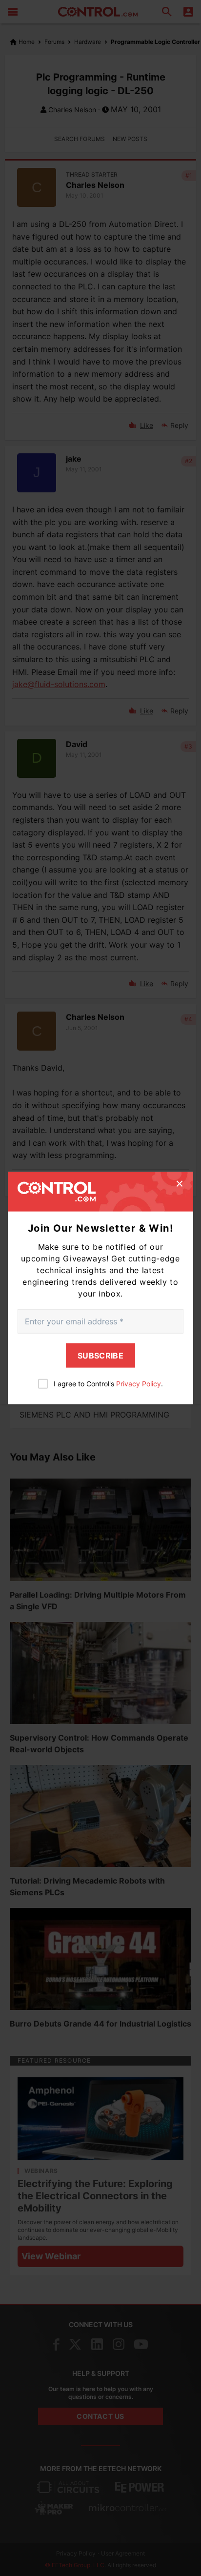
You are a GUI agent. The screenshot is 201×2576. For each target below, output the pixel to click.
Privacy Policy (139, 1384)
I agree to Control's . (108, 1384)
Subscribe (100, 1356)
